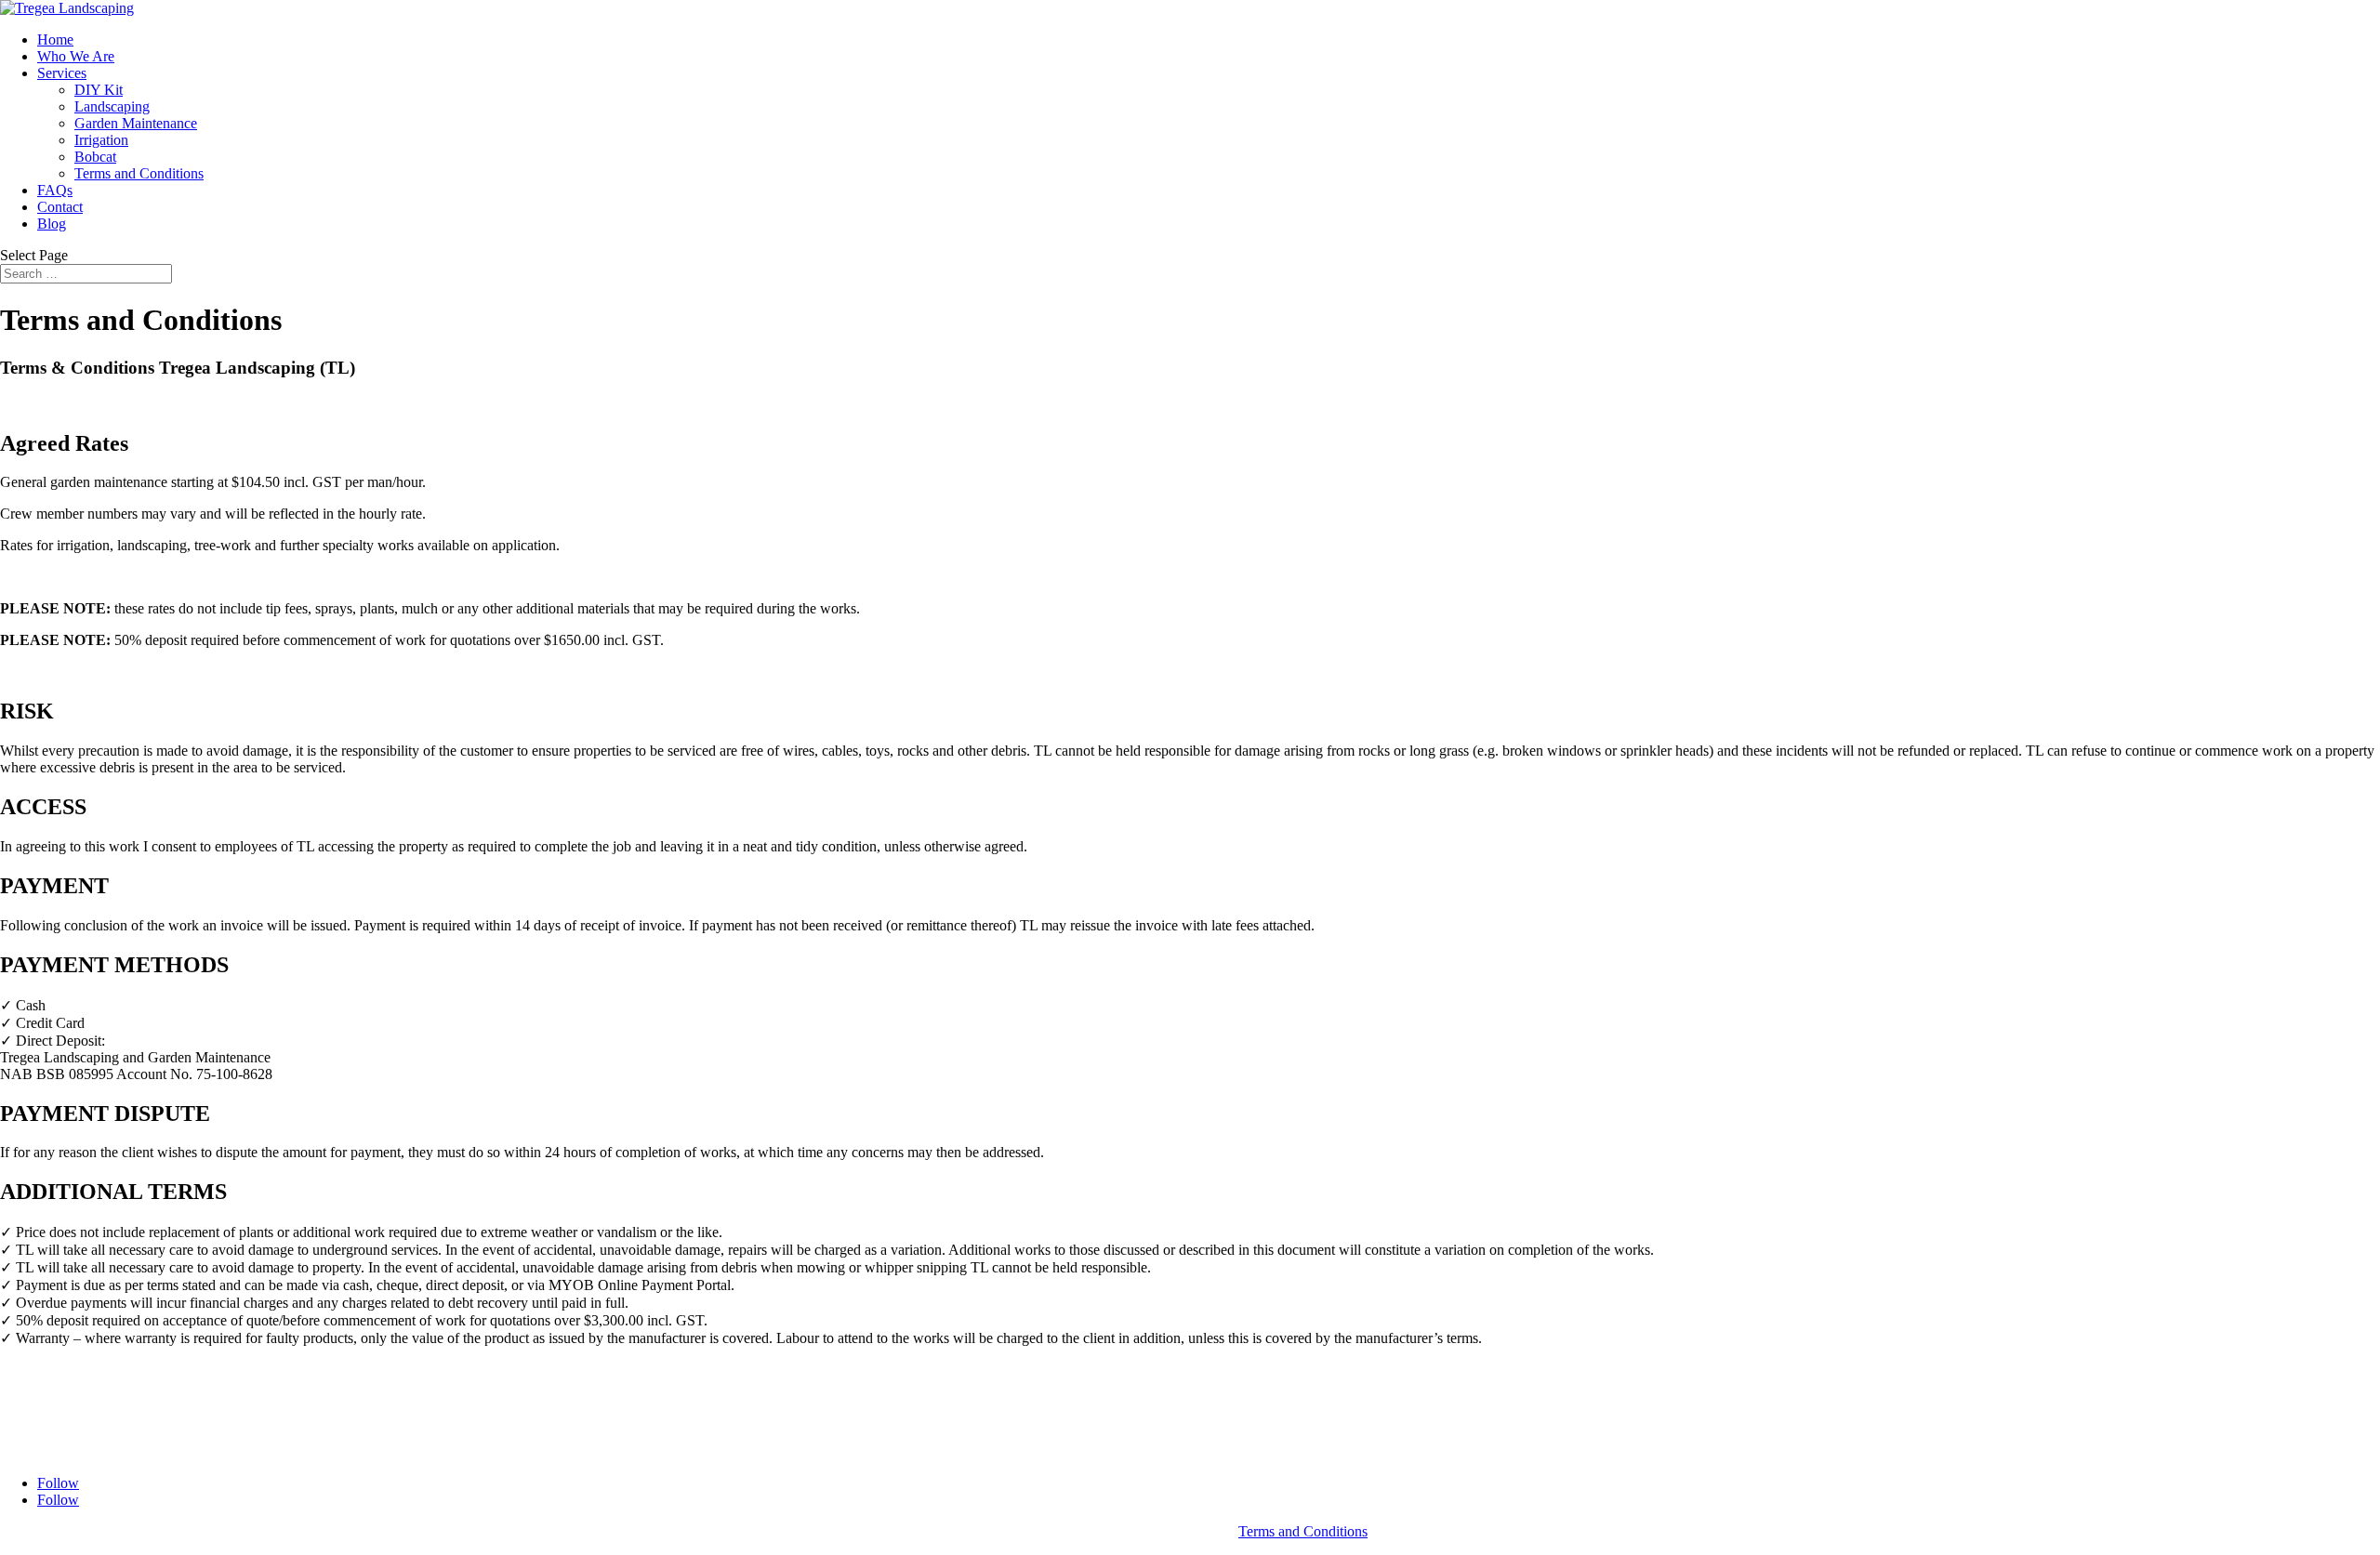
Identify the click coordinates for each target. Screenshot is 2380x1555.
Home (55, 40)
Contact (60, 207)
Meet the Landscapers (64, 1386)
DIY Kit (99, 90)
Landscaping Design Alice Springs (102, 1370)
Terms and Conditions (139, 173)
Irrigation (101, 140)
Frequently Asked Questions (83, 1435)
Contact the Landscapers (72, 1451)
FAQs (55, 190)
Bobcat (95, 157)
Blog (52, 224)
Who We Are (76, 56)
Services (62, 73)
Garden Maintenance (136, 123)
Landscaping (112, 106)
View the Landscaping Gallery (90, 1403)
